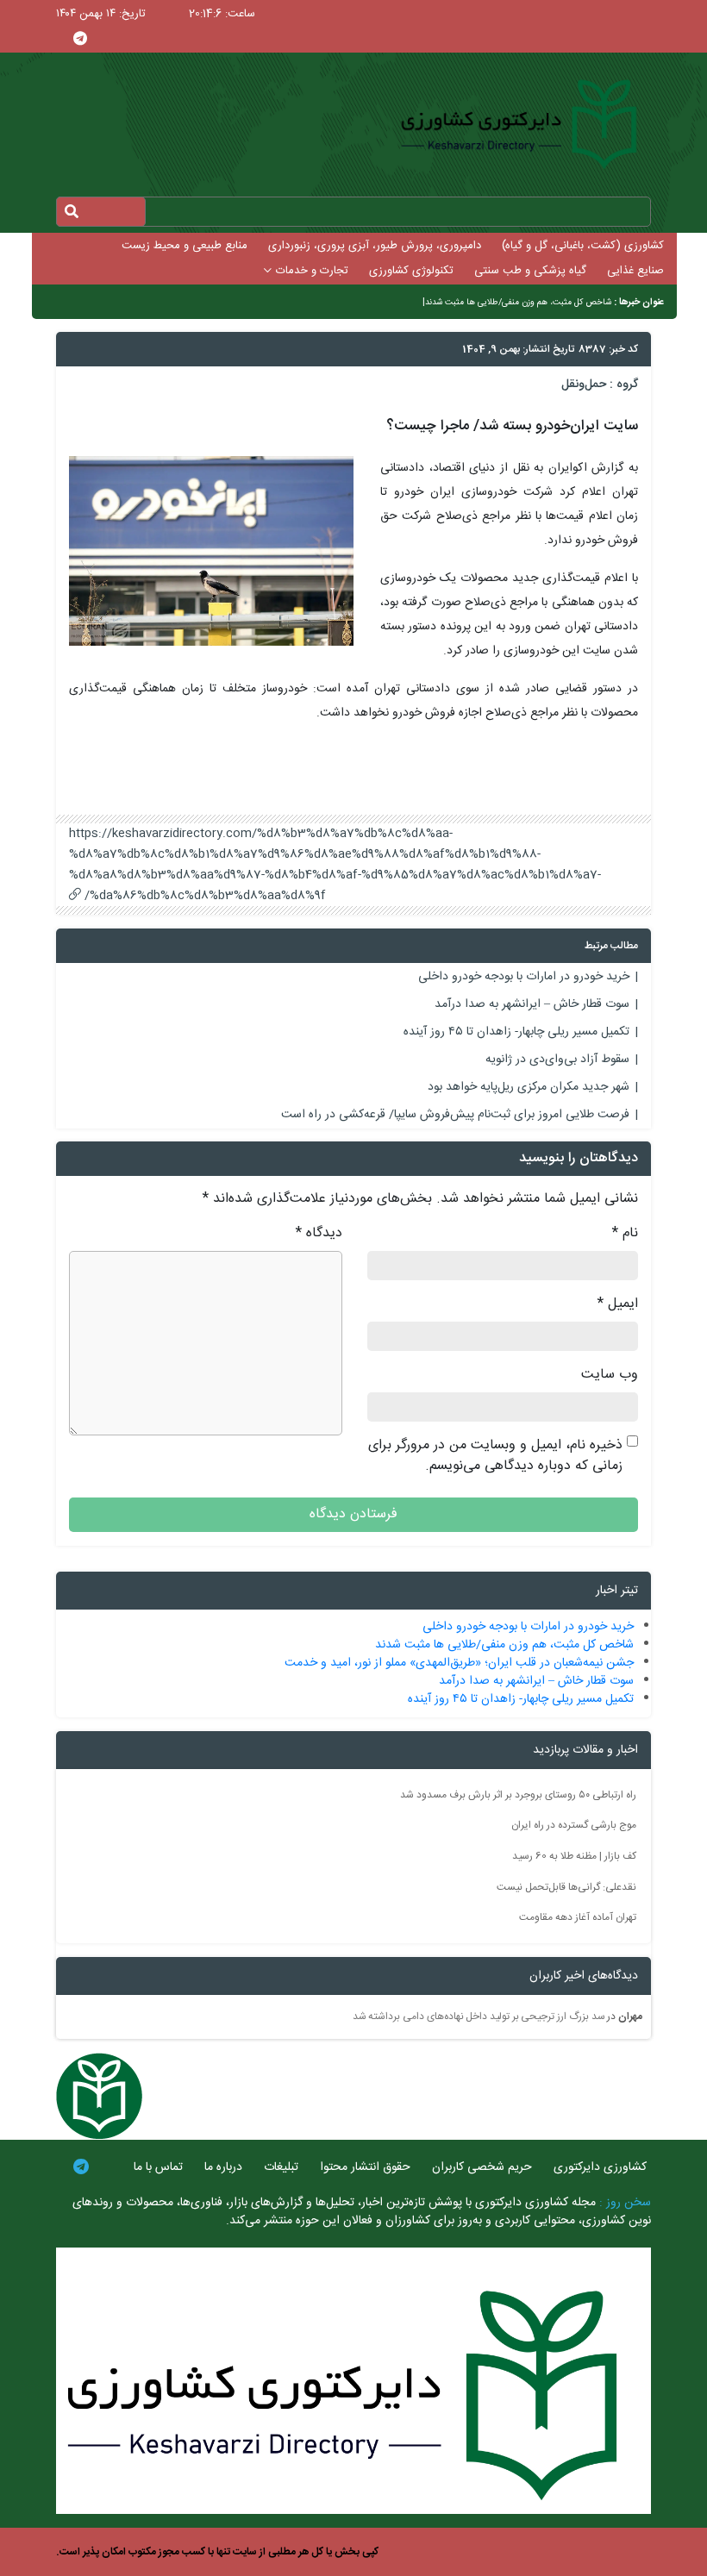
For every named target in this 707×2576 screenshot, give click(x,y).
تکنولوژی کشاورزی (411, 271)
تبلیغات (281, 2167)
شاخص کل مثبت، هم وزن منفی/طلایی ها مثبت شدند (518, 303)
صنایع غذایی (635, 271)
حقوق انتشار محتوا (365, 2167)
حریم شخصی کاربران (482, 2167)
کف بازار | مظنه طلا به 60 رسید (574, 1856)
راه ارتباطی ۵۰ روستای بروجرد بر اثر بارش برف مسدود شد (518, 1794)
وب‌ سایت (610, 1375)
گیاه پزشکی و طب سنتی (530, 271)
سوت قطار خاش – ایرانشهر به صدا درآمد (532, 1004)
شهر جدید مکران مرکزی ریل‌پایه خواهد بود (529, 1087)
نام (625, 1234)
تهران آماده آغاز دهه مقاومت (578, 1917)
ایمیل (618, 1304)
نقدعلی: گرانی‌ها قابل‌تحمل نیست (566, 1886)
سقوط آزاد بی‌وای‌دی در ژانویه (557, 1060)
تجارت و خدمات (312, 271)
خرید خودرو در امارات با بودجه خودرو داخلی (524, 977)
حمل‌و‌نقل (584, 385)
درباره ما (223, 2167)
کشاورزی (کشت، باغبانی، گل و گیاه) (583, 246)
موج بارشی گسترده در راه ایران (574, 1825)
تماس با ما (158, 2167)
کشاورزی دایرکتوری (600, 2167)
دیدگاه (319, 1234)
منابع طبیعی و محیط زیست (185, 246)
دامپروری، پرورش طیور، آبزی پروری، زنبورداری (375, 246)
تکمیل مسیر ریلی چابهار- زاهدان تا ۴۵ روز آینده (516, 1032)
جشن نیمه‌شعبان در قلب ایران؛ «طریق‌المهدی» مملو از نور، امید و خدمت (459, 1663)
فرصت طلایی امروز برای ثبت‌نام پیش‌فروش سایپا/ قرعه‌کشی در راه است (455, 1115)
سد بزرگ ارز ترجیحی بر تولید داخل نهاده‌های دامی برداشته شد (479, 2016)
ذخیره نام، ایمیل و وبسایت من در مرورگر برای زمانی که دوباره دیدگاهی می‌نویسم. (495, 1456)
